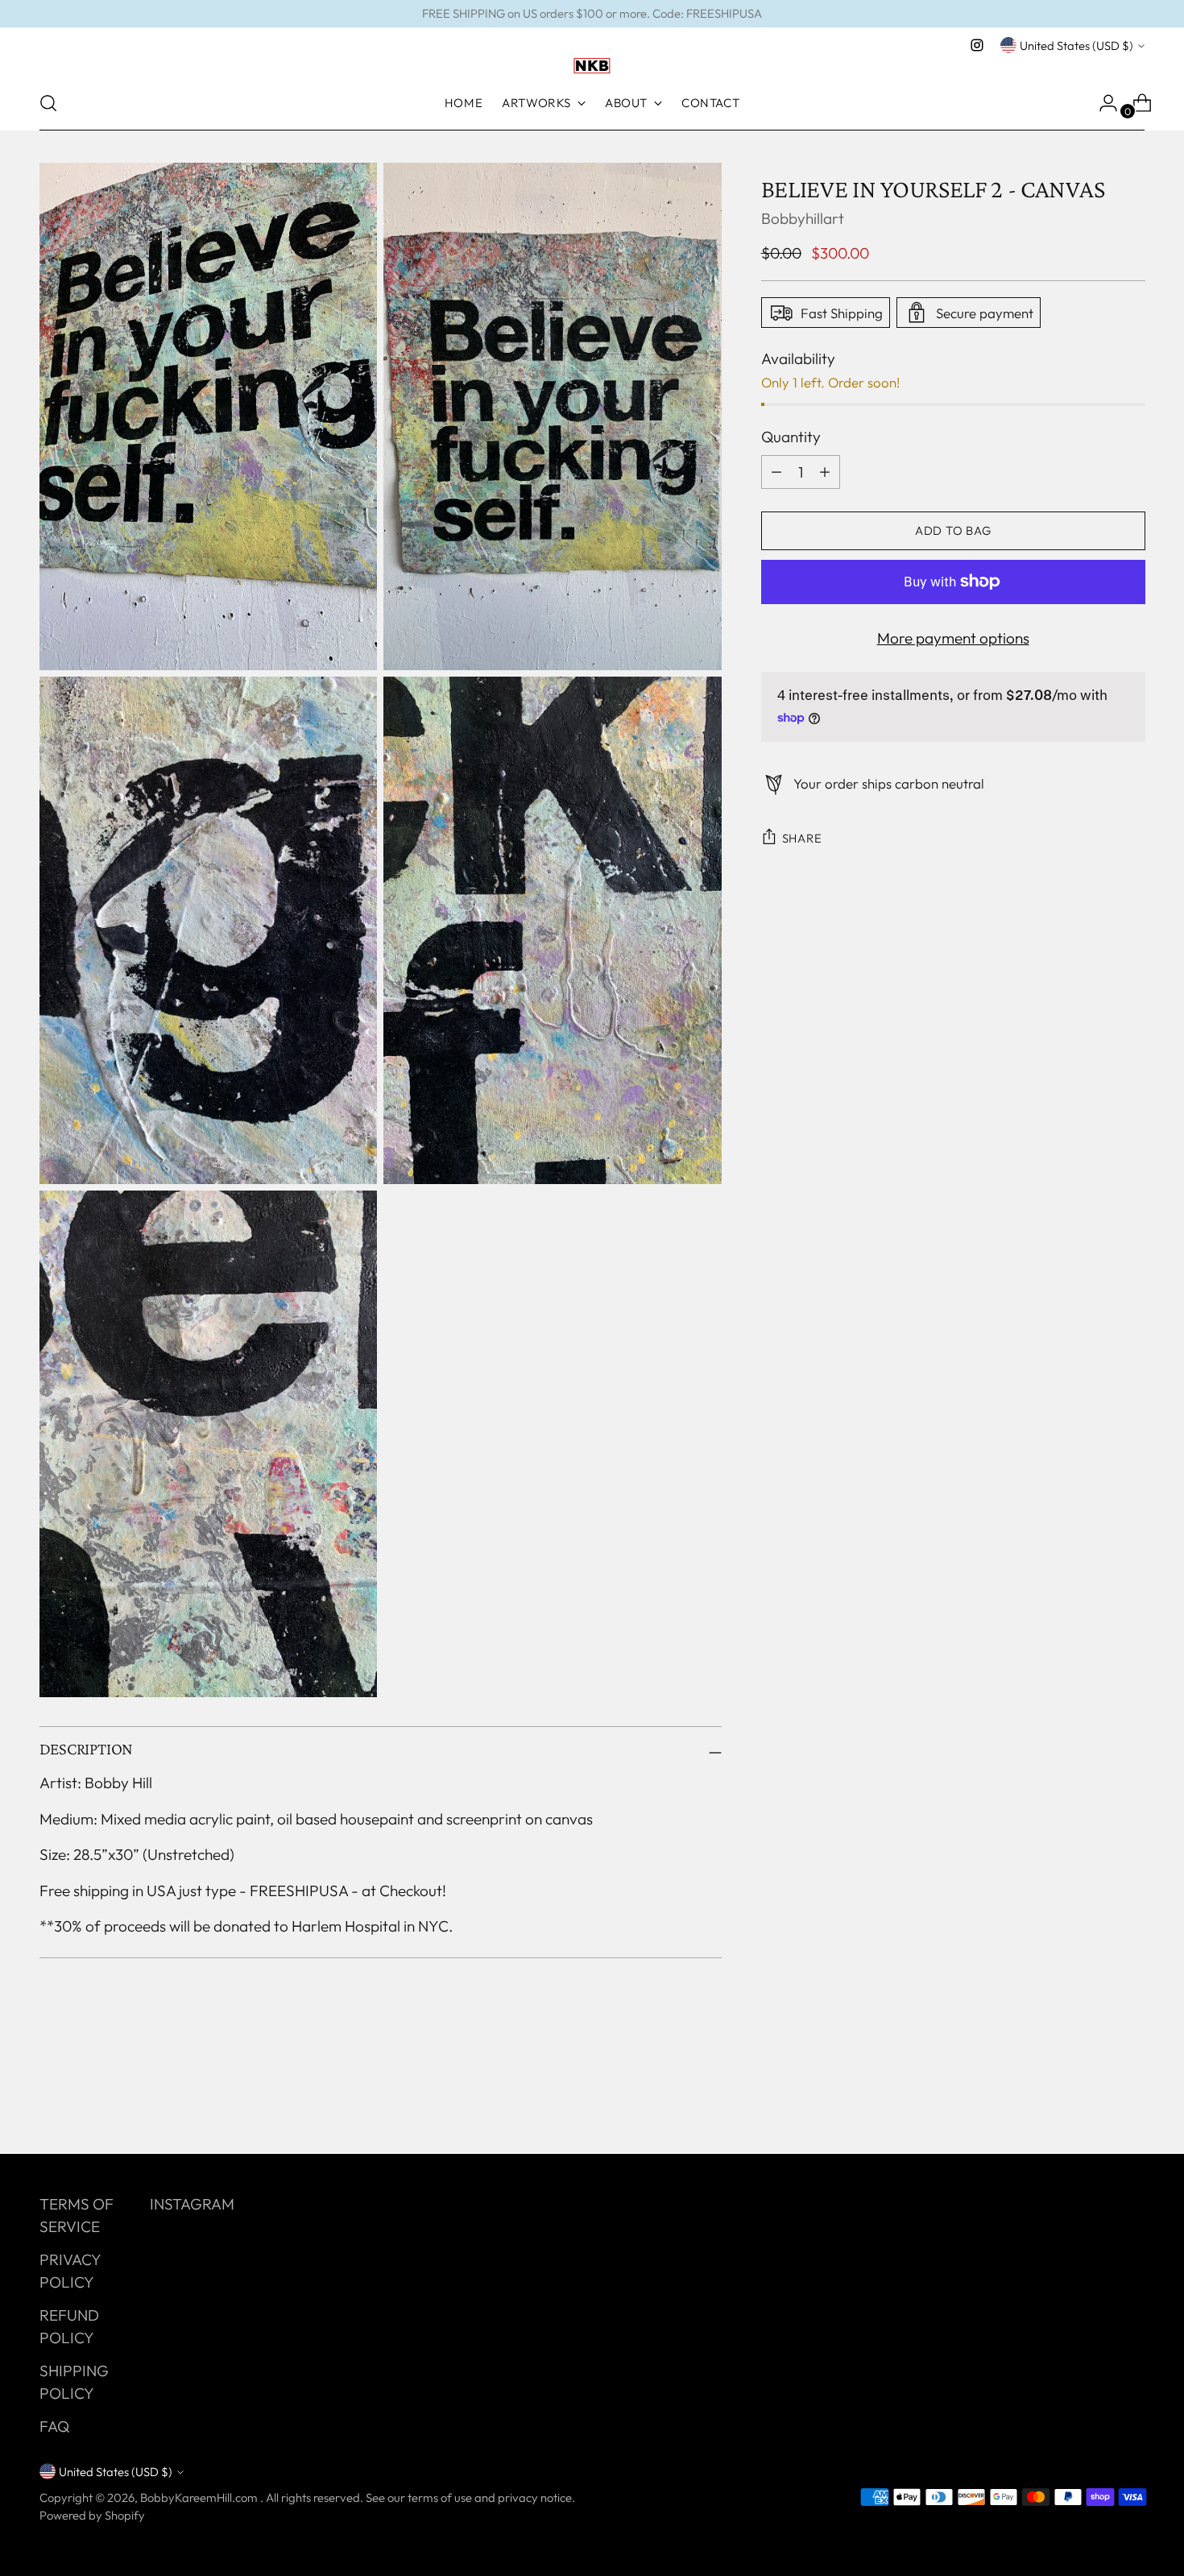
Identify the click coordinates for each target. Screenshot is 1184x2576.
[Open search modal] (48, 103)
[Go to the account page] (1102, 103)
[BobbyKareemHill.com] (592, 66)
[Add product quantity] (776, 471)
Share (802, 838)
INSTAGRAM (192, 2204)
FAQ (54, 2426)
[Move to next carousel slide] (1132, 2098)
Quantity (791, 437)
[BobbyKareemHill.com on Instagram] (977, 45)
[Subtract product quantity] (825, 471)
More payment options (953, 637)
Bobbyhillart (803, 218)
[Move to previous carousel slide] (1095, 2099)
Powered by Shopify (92, 2515)
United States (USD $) (1076, 46)
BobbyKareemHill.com (200, 2497)
